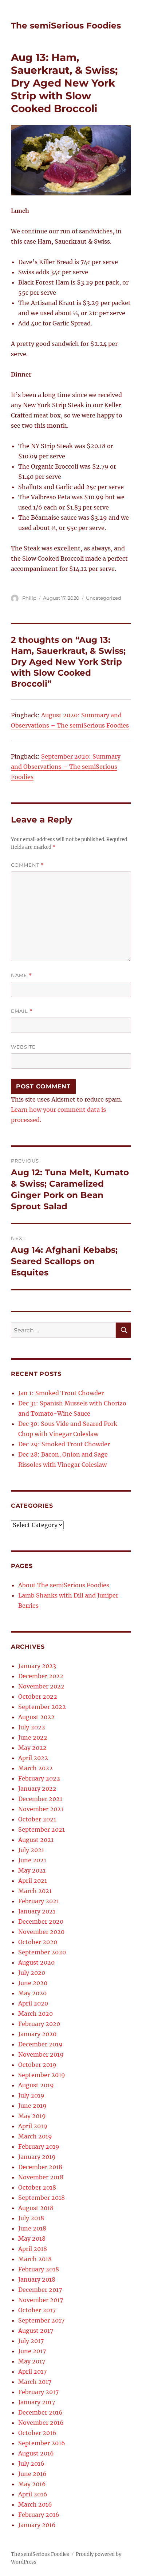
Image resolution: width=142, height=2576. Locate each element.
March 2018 (35, 2259)
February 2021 (39, 1901)
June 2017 (32, 2351)
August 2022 (36, 1717)
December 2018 (40, 2167)
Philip (29, 598)
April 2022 (33, 1758)
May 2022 (32, 1748)
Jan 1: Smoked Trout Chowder (61, 1393)
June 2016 (32, 2474)
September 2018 (42, 2198)
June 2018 (32, 2228)
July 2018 (31, 2218)
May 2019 (32, 2116)
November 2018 (41, 2177)
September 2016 (42, 2443)
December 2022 (41, 1676)
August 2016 (36, 2453)
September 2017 (41, 2320)
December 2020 (41, 1921)
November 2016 (41, 2423)
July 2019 (31, 2095)
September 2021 (42, 1829)
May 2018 (32, 2239)
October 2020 (38, 1942)
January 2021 (37, 1911)
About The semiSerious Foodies (64, 1585)
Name (21, 975)
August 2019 (36, 2085)
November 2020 (41, 1932)
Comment (27, 865)
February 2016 (39, 2515)
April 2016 (33, 2494)
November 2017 (41, 2300)
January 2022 (37, 1789)
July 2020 (32, 1973)
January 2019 (37, 2157)
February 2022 (39, 1778)
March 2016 (35, 2504)
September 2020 (42, 1952)
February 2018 (39, 2269)
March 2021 (35, 1891)
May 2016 (32, 2484)
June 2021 (32, 1860)
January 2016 (37, 2525)
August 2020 (36, 1962)
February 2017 (38, 2392)
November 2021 (41, 1809)
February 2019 (39, 2146)
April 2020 (33, 2003)
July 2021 (31, 1850)
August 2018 (36, 2208)
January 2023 (37, 1666)
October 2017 (37, 2310)
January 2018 (37, 2279)
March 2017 (35, 2382)
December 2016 (40, 2412)
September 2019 (42, 2075)
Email (22, 1011)
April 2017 (32, 2371)
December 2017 (40, 2290)
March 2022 (35, 1768)
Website (23, 1047)
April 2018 (33, 2249)
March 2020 (35, 2014)
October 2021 (37, 1819)
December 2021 (40, 1799)
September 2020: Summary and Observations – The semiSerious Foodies (66, 767)
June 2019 (32, 2106)
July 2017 (31, 2341)
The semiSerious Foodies (66, 26)
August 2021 (36, 1840)
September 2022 (42, 1707)
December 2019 (40, 2044)
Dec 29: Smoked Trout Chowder (64, 1444)
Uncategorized (104, 598)
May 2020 (32, 1993)
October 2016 (37, 2433)
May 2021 (32, 1870)
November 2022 (41, 1686)
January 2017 (37, 2402)
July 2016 (31, 2464)
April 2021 (33, 1881)
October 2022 (38, 1697)
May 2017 (32, 2361)
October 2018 (37, 2187)
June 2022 (33, 1737)
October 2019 (37, 2065)
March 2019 (35, 2136)
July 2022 (32, 1727)
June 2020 (33, 1983)
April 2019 (33, 2126)
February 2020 (39, 2024)
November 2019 (41, 2054)
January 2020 (37, 2034)
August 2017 (36, 2331)
